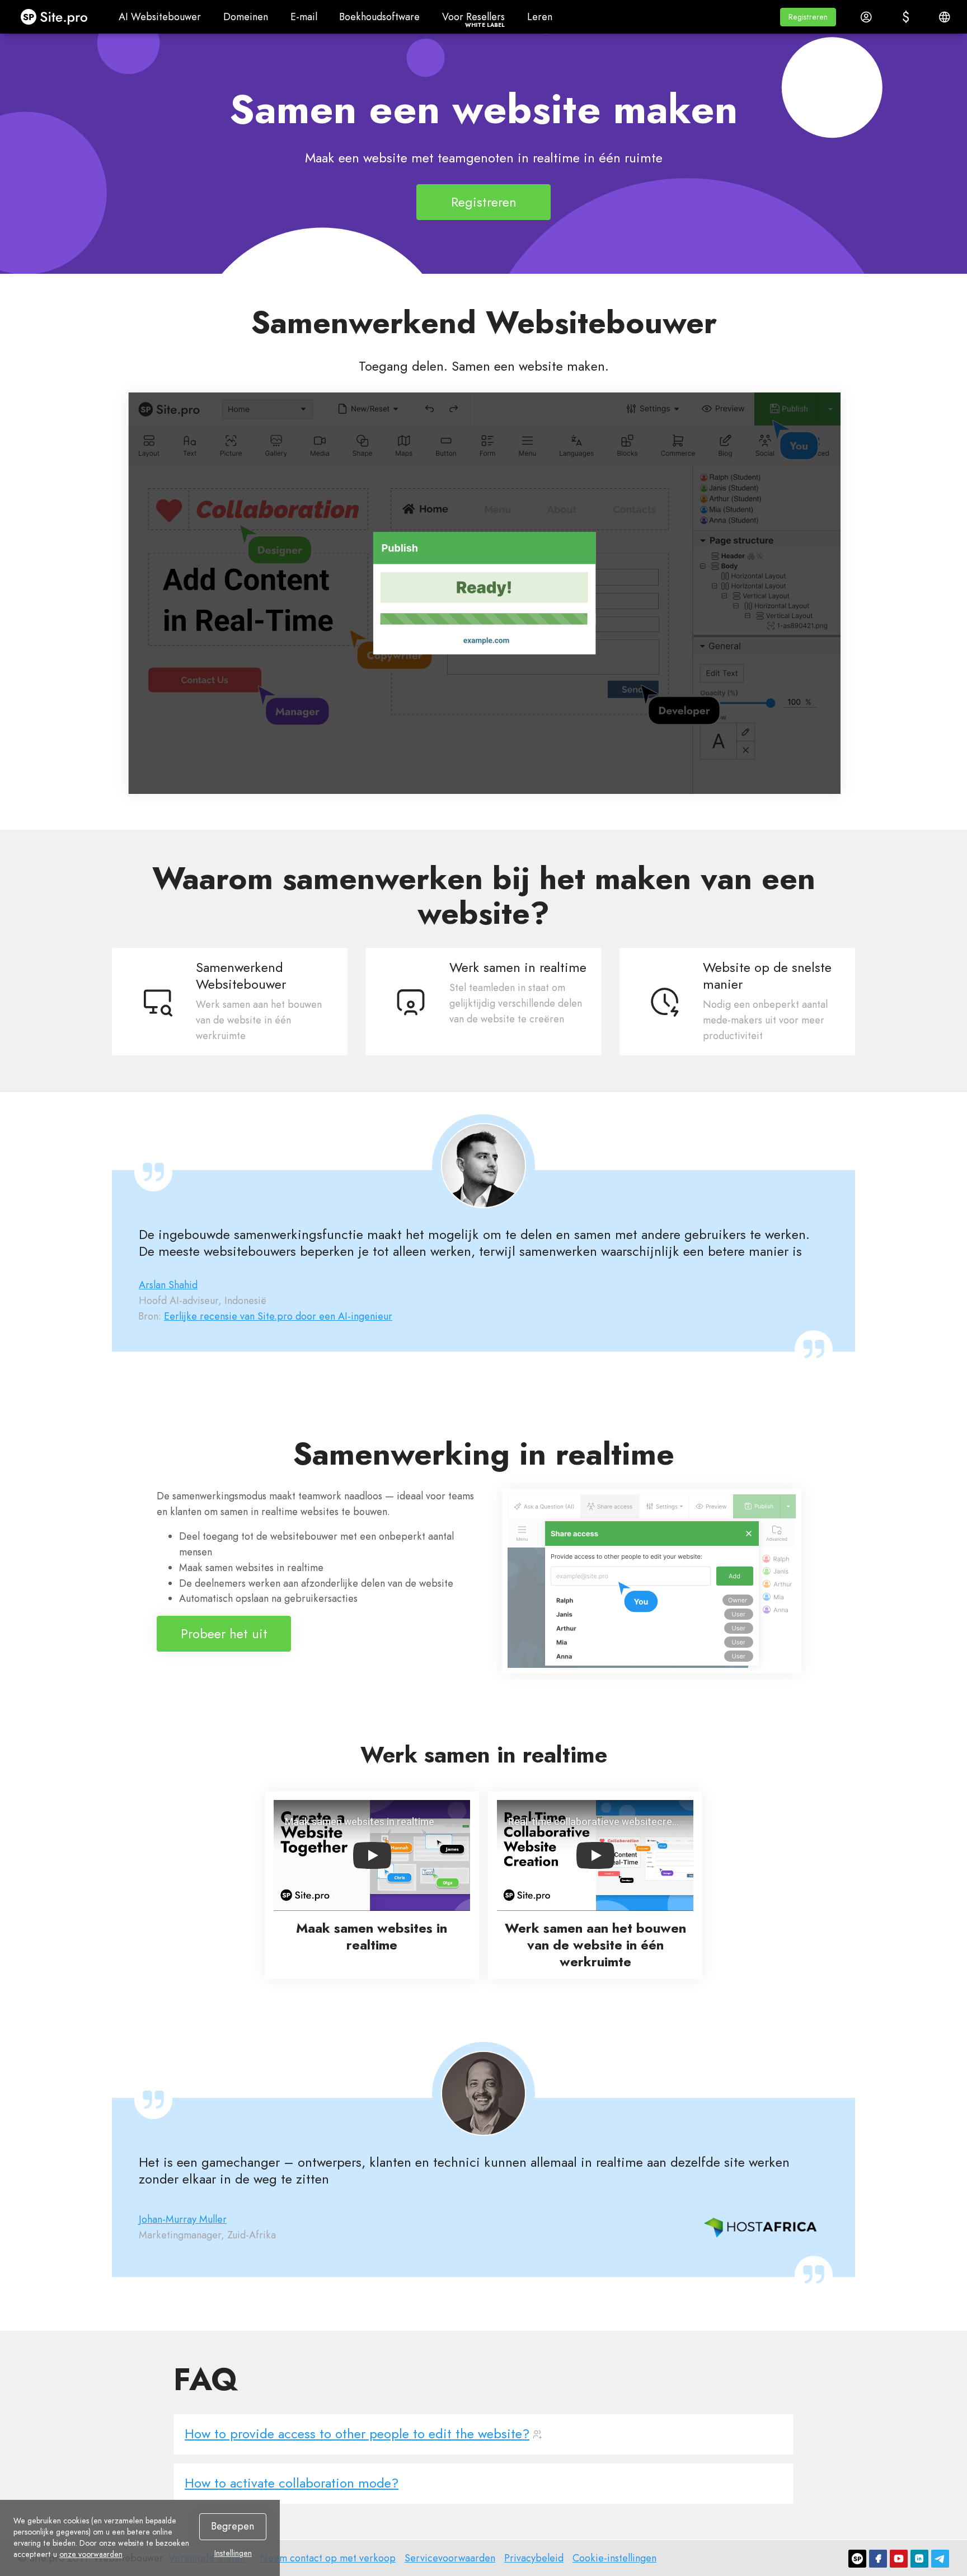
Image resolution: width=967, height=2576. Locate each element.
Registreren (484, 202)
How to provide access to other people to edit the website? (357, 2434)
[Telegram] (940, 2559)
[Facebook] (878, 2559)
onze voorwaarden (91, 2554)
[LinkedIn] (919, 2559)
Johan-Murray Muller (183, 2219)
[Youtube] (899, 2559)
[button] (808, 17)
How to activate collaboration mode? (292, 2483)
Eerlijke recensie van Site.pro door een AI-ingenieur (278, 1316)
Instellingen (233, 2553)
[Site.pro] (857, 2559)
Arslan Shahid (168, 1285)
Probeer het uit (224, 1633)
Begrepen (233, 2526)
